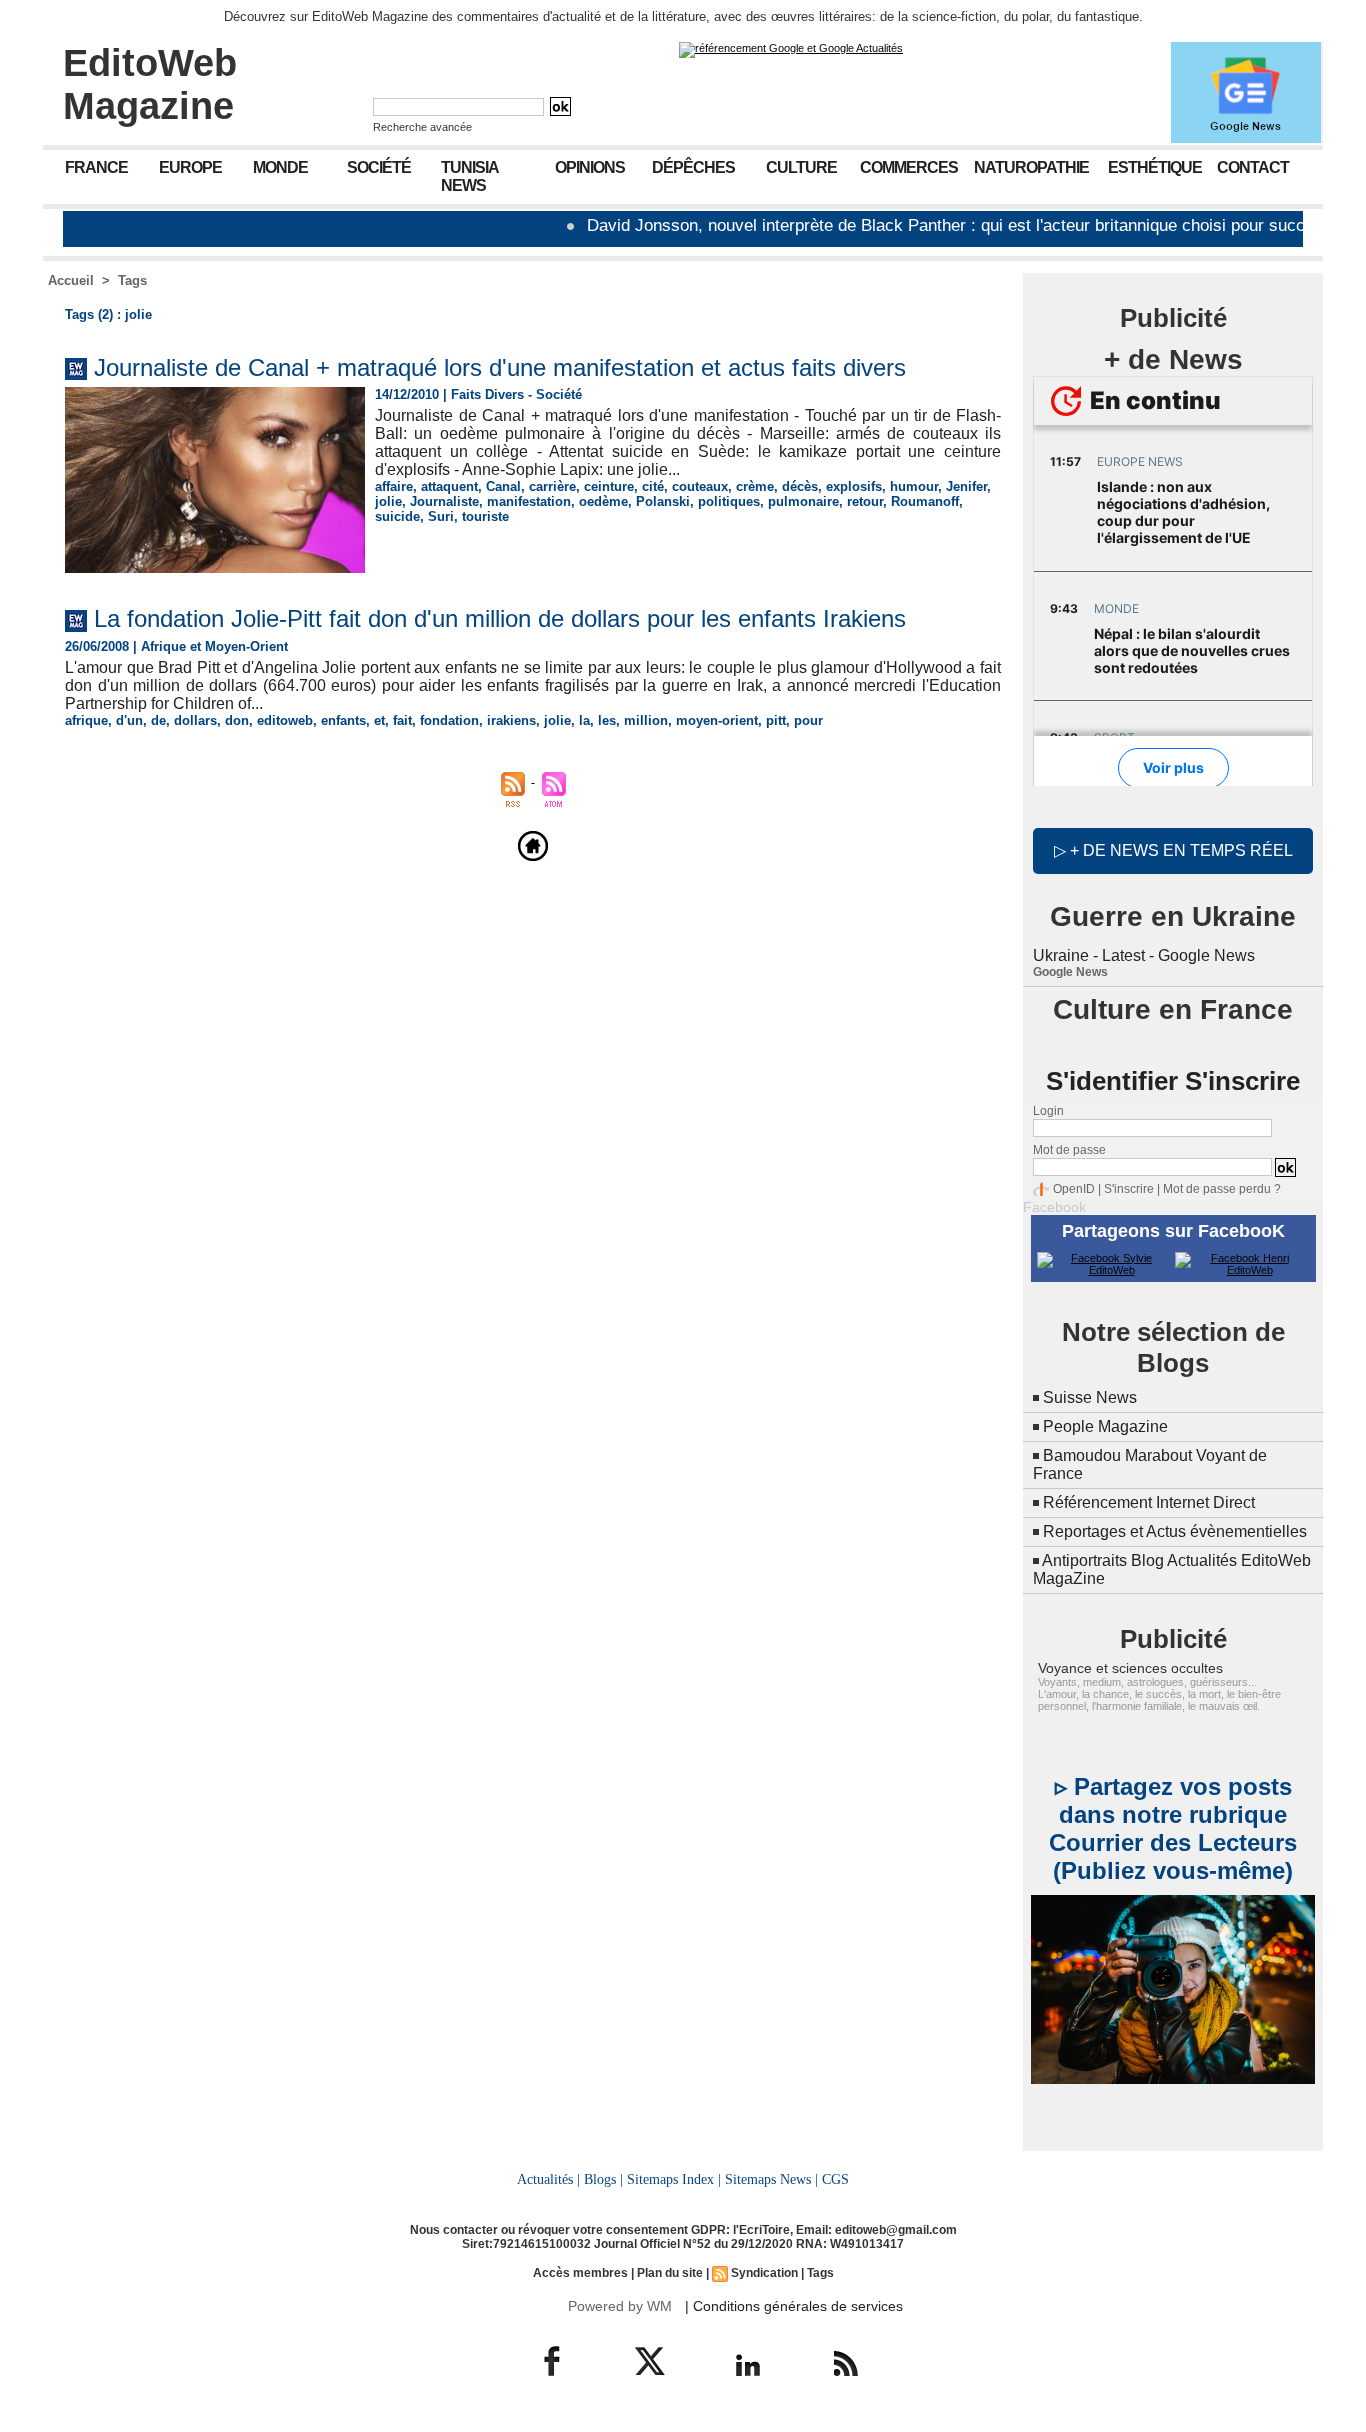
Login (1048, 1111)
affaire (394, 486)
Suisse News (1090, 1397)
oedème (603, 501)
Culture (801, 167)
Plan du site (670, 2273)
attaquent (449, 486)
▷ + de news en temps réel (1173, 850)
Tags (132, 280)
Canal (503, 486)
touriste (485, 516)
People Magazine (1105, 1426)
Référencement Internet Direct (1149, 1502)
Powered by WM (620, 2306)
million (646, 720)
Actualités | (548, 2179)
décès (800, 486)
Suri (441, 516)
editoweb (285, 720)
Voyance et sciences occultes (1130, 1668)
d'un (129, 720)
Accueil (71, 280)
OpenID (1074, 1189)
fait (402, 720)
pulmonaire (803, 501)
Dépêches (693, 167)
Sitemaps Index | (674, 2179)
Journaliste (444, 501)
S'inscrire (1129, 1189)
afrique (86, 720)
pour (808, 720)
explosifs (854, 486)
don (237, 720)
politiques (729, 501)
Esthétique (1155, 167)
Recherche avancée (422, 127)
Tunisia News (470, 176)
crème (755, 486)
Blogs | (603, 2179)
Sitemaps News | (771, 2179)
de (158, 720)
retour (865, 501)
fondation (449, 720)
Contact (1253, 167)
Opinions (590, 167)
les (607, 720)
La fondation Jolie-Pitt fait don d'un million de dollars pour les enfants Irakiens (500, 618)
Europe (190, 167)
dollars (195, 720)
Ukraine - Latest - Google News (1144, 955)
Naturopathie (1031, 167)
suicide (397, 516)
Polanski (663, 501)
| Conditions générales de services (794, 2306)
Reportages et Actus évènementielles (1175, 1531)
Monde (280, 167)
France (96, 167)
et (379, 720)
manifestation (529, 501)
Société (379, 167)
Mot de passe (1069, 1150)
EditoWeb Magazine (150, 84)
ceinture (609, 486)
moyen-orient (717, 720)
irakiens (511, 720)
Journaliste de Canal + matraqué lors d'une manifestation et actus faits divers (500, 367)
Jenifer (966, 486)
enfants (343, 720)
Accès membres (580, 2273)
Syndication (764, 2273)
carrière (552, 486)
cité (653, 486)
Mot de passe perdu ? (1222, 1189)
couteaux (700, 486)
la (584, 720)
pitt (776, 720)
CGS (835, 2179)
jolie (388, 501)
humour (914, 486)
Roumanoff (925, 501)
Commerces (909, 167)
